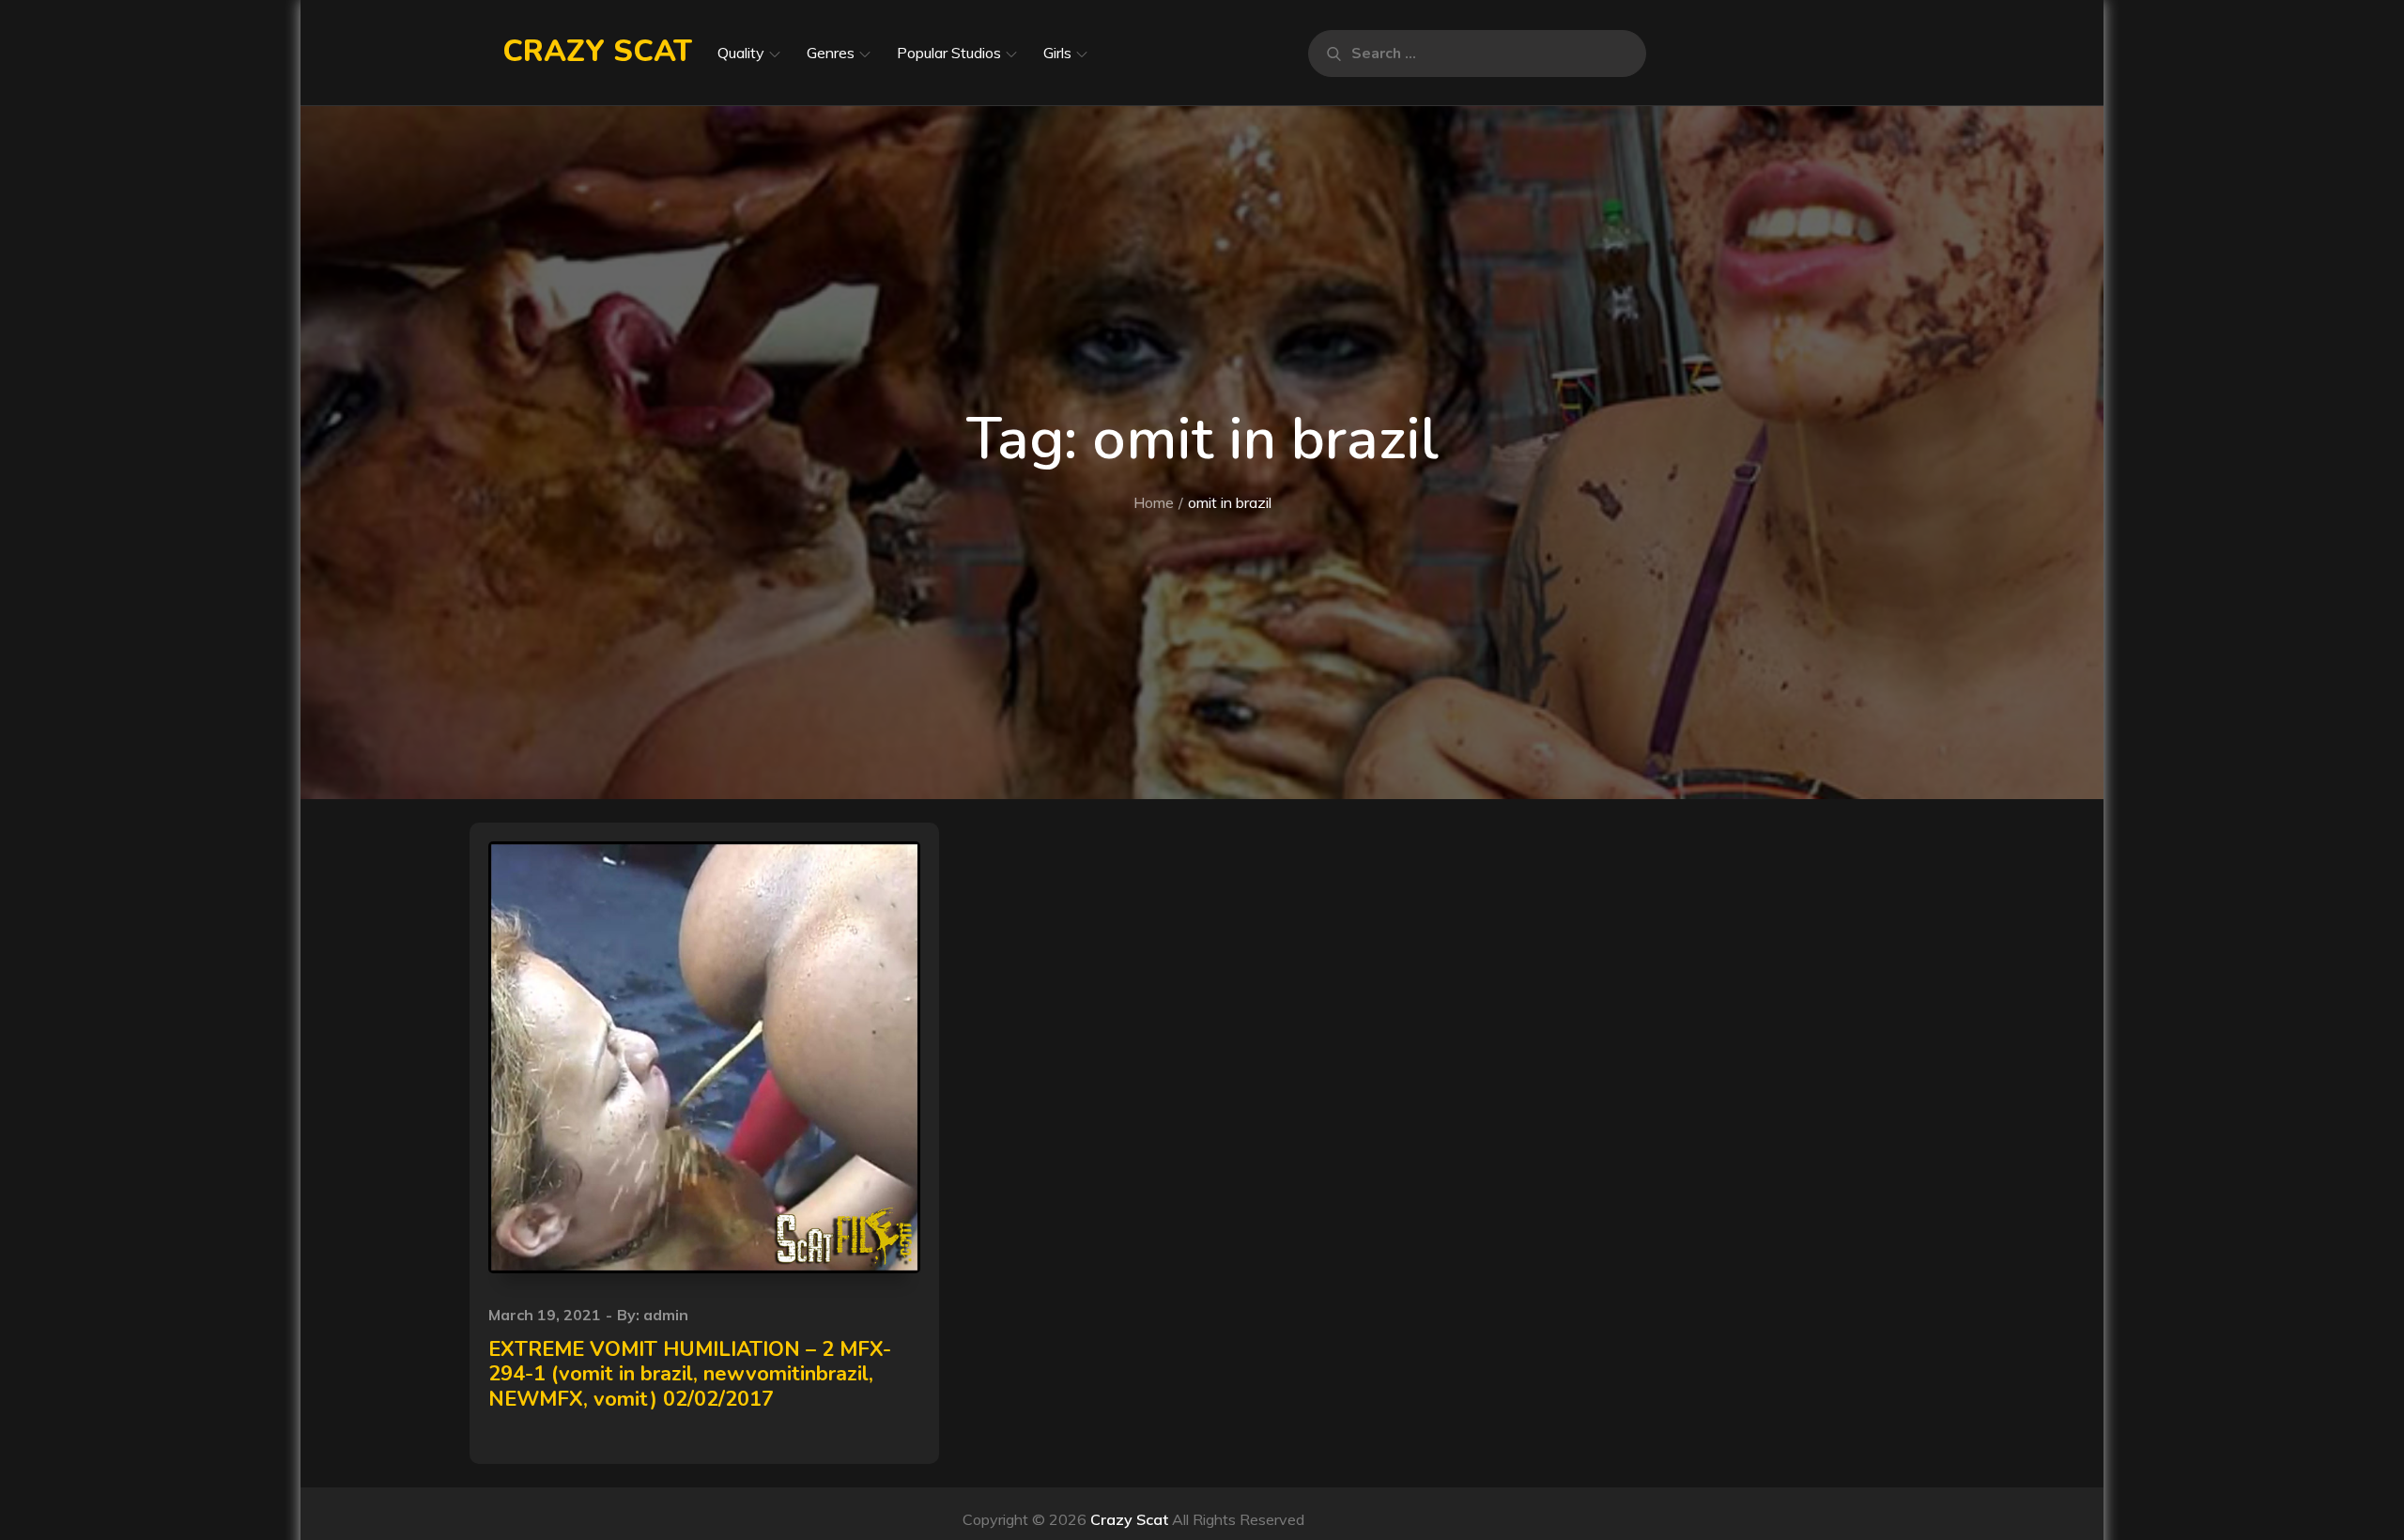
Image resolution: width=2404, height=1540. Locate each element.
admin (666, 1315)
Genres (831, 53)
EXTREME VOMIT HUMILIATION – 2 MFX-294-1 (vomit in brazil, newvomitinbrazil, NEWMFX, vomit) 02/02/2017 (690, 1374)
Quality (741, 53)
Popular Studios (949, 53)
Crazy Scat (597, 51)
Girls (1057, 53)
